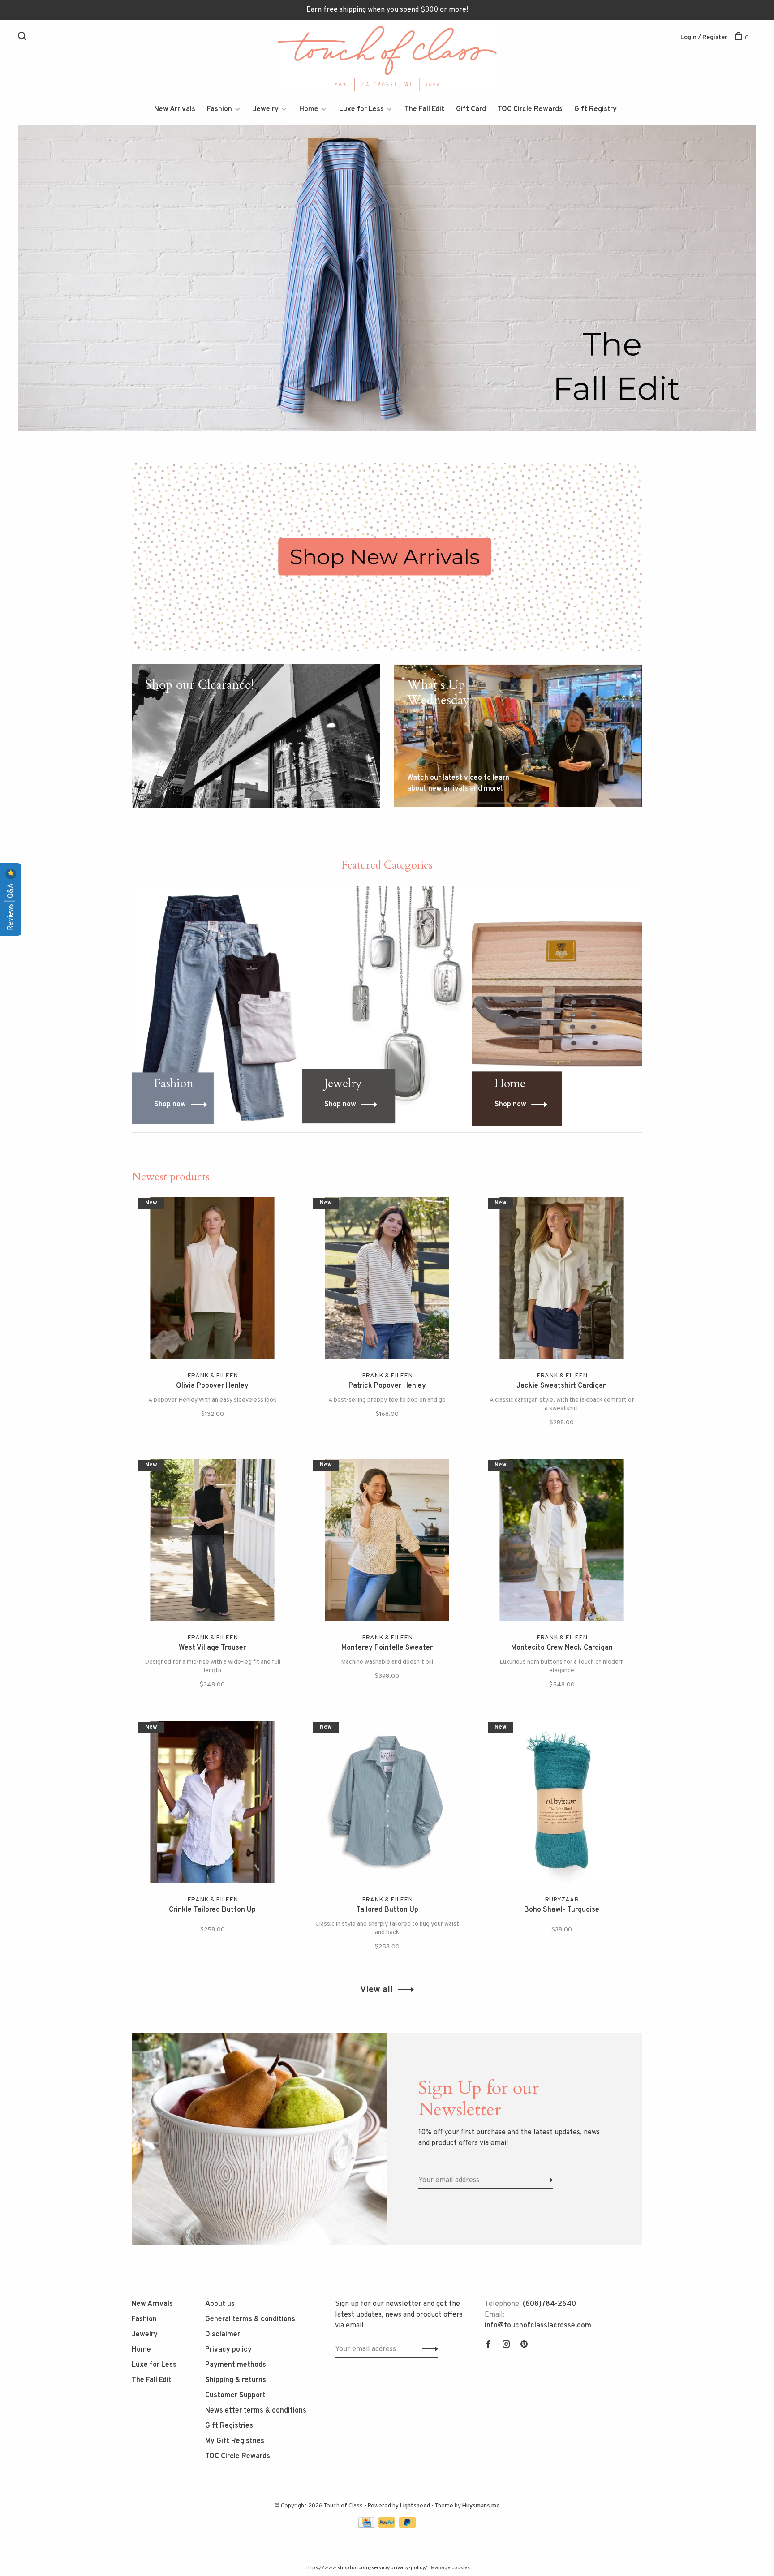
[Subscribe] (529, 1331)
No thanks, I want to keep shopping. (497, 1387)
